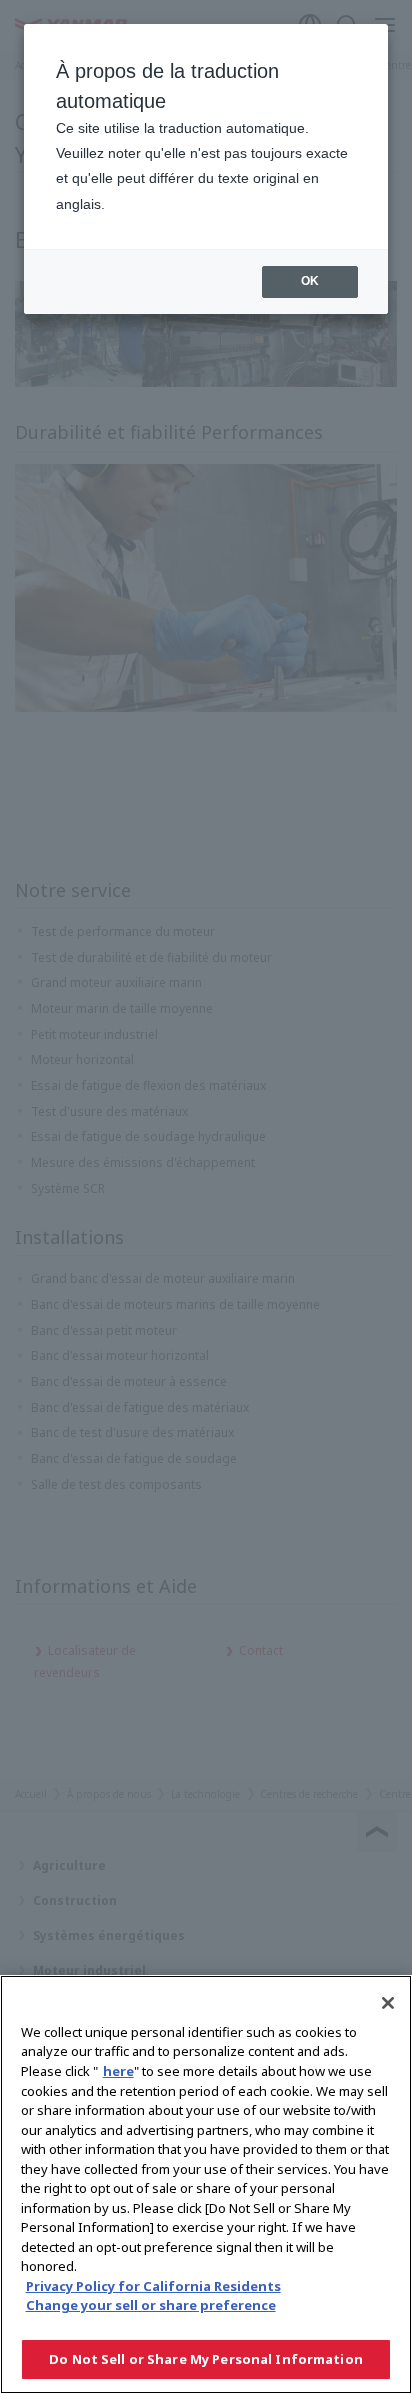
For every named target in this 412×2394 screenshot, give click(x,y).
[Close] (388, 2003)
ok (310, 281)
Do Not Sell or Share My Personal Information (206, 2359)
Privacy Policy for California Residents (153, 2286)
